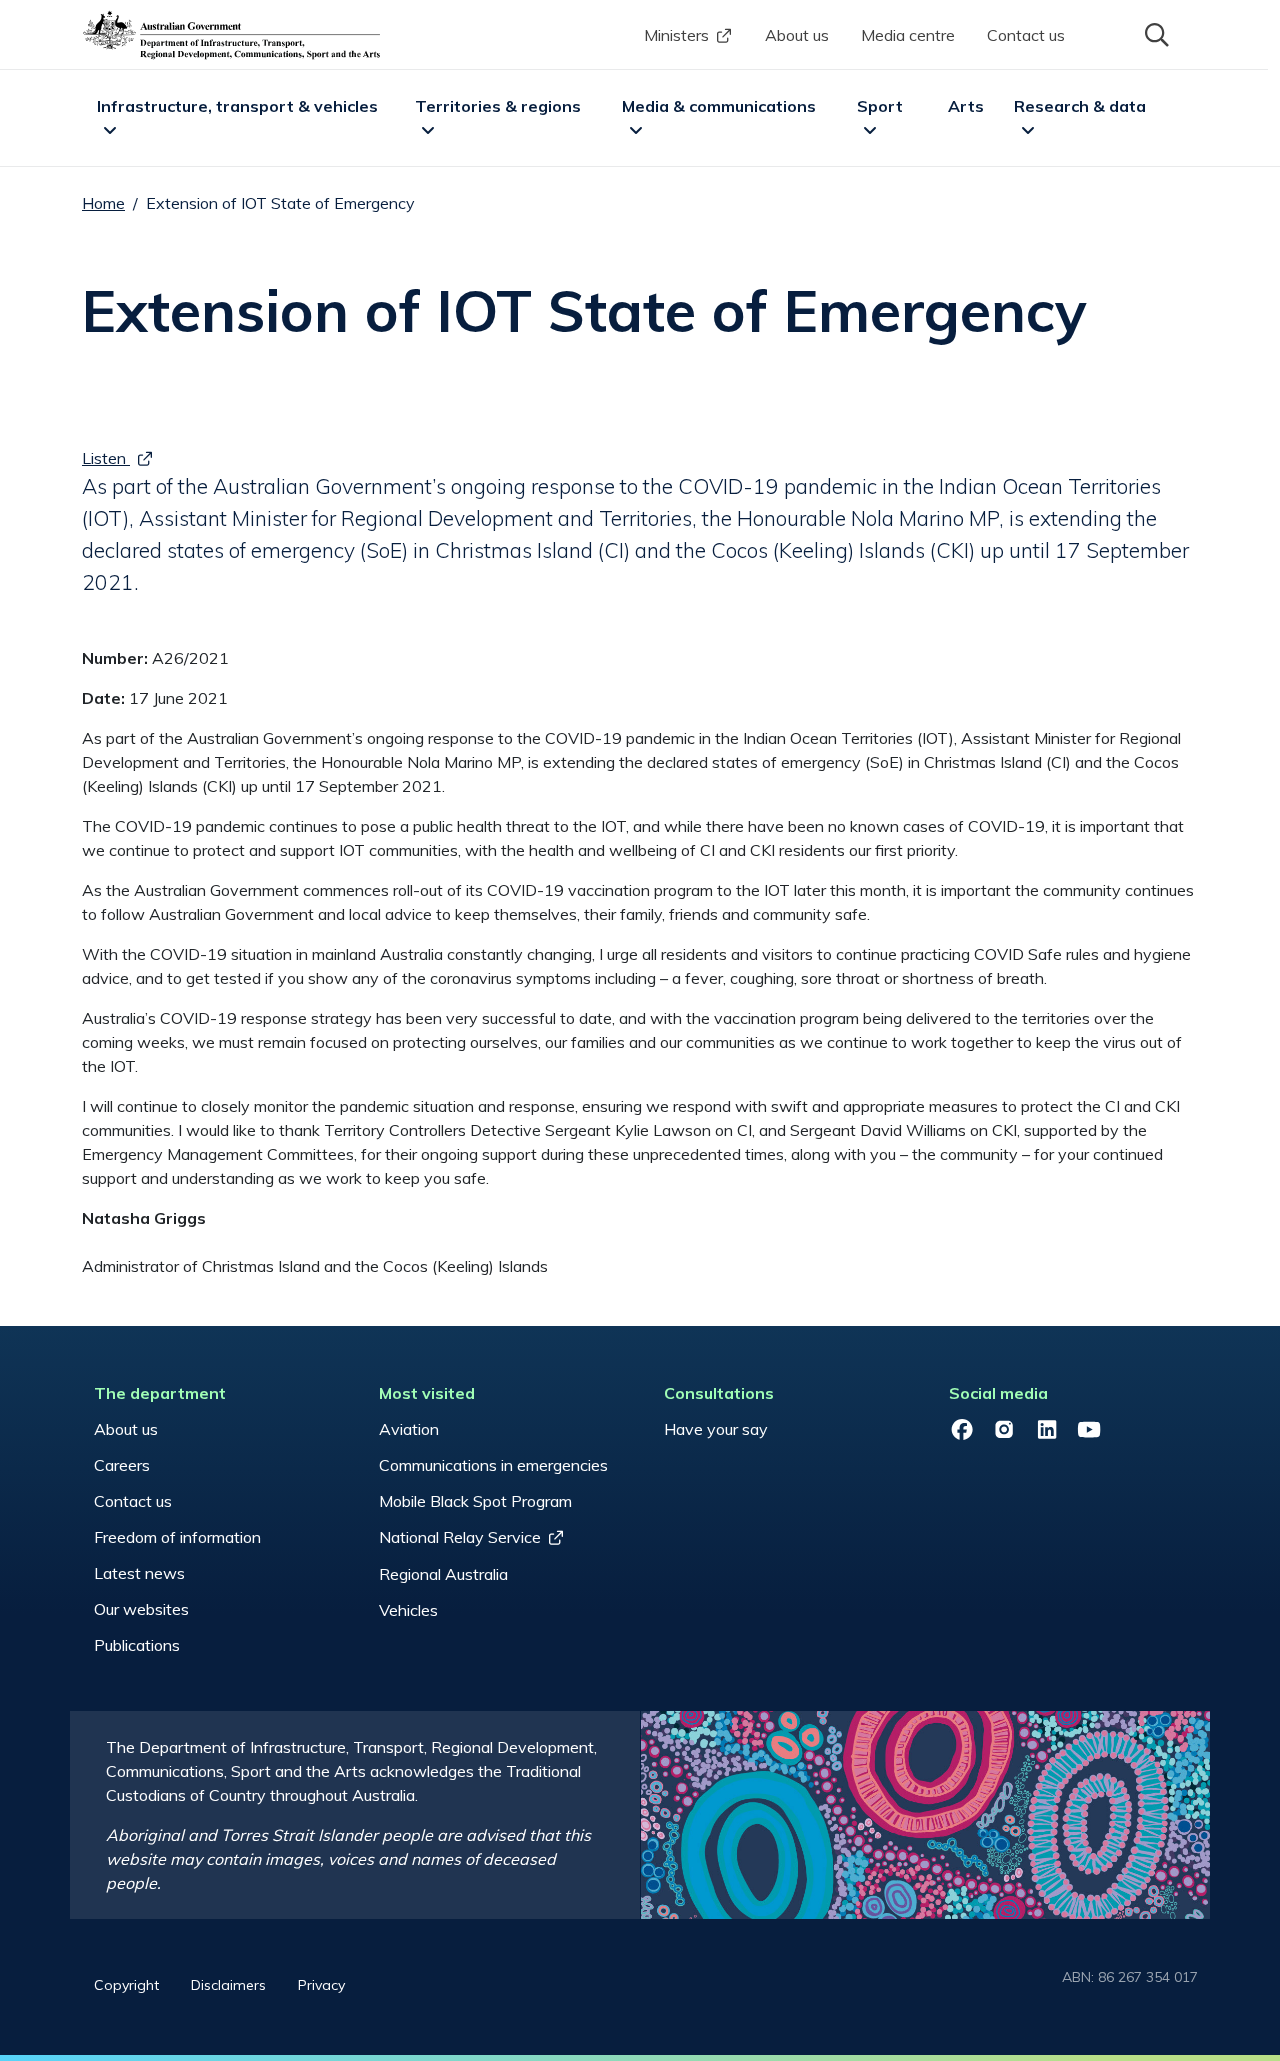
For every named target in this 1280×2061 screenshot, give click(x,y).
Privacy (321, 1985)
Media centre (908, 35)
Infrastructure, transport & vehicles (237, 106)
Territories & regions (498, 106)
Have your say (716, 1429)
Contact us (1026, 35)
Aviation (409, 1429)
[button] (1155, 33)
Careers (122, 1465)
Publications (137, 1645)
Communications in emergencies (493, 1465)
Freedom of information (177, 1537)
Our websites (141, 1609)
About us (797, 35)
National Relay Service (460, 1537)
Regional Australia (443, 1574)
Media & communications (719, 106)
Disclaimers (228, 1985)
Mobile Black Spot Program (475, 1501)
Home (103, 203)
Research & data (1080, 106)
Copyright (126, 1985)
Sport (880, 106)
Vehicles (408, 1610)
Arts (966, 106)
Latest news (139, 1573)
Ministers (676, 35)
